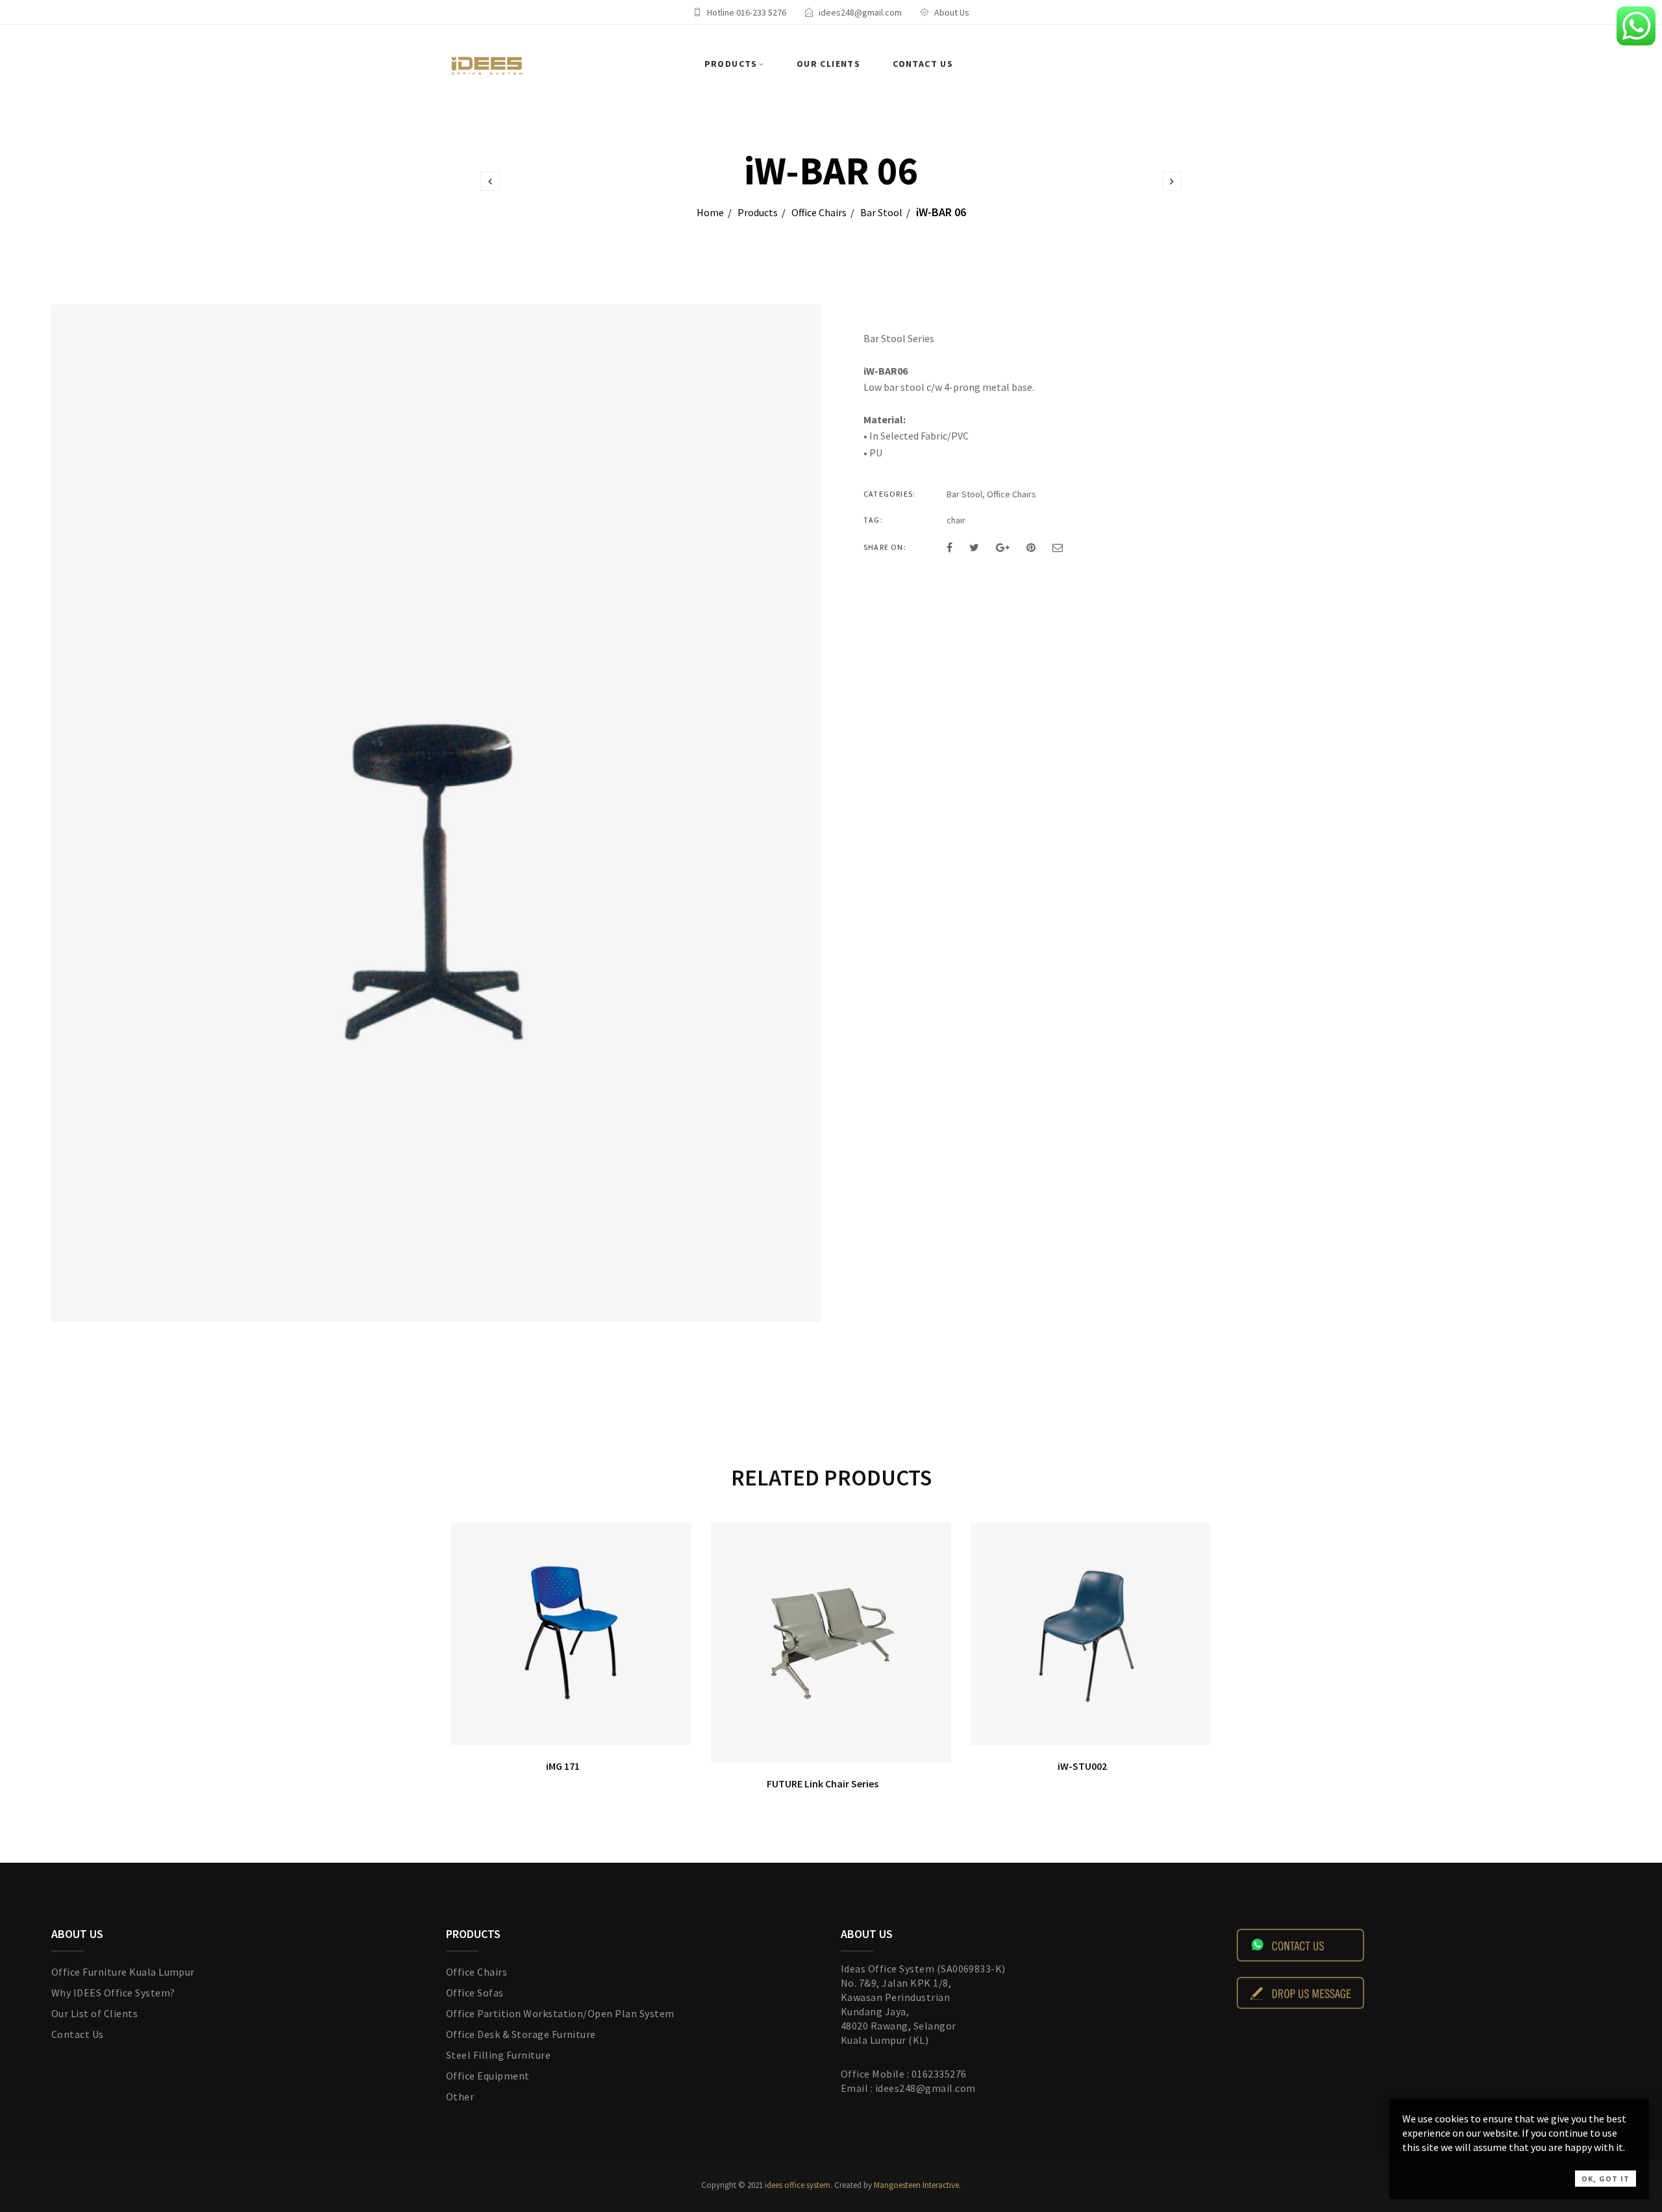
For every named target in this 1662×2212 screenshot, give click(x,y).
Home (710, 212)
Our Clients (828, 64)
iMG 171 (563, 1766)
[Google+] (1003, 547)
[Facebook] (949, 547)
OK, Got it (1606, 2179)
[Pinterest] (1031, 547)
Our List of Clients (94, 2013)
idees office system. (798, 2185)
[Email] (1058, 547)
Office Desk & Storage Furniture (521, 2034)
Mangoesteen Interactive (916, 2185)
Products (731, 64)
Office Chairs (819, 212)
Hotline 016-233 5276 (747, 12)
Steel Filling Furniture (498, 2055)
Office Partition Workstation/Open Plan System (560, 2013)
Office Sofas (475, 1993)
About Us (952, 12)
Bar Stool (881, 212)
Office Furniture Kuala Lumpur (123, 1972)
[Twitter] (974, 547)
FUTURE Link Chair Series (823, 1783)
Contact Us (923, 64)
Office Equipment (488, 2076)
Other (460, 2096)
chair (956, 520)
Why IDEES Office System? (113, 1993)
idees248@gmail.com (860, 12)
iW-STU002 (1082, 1766)
